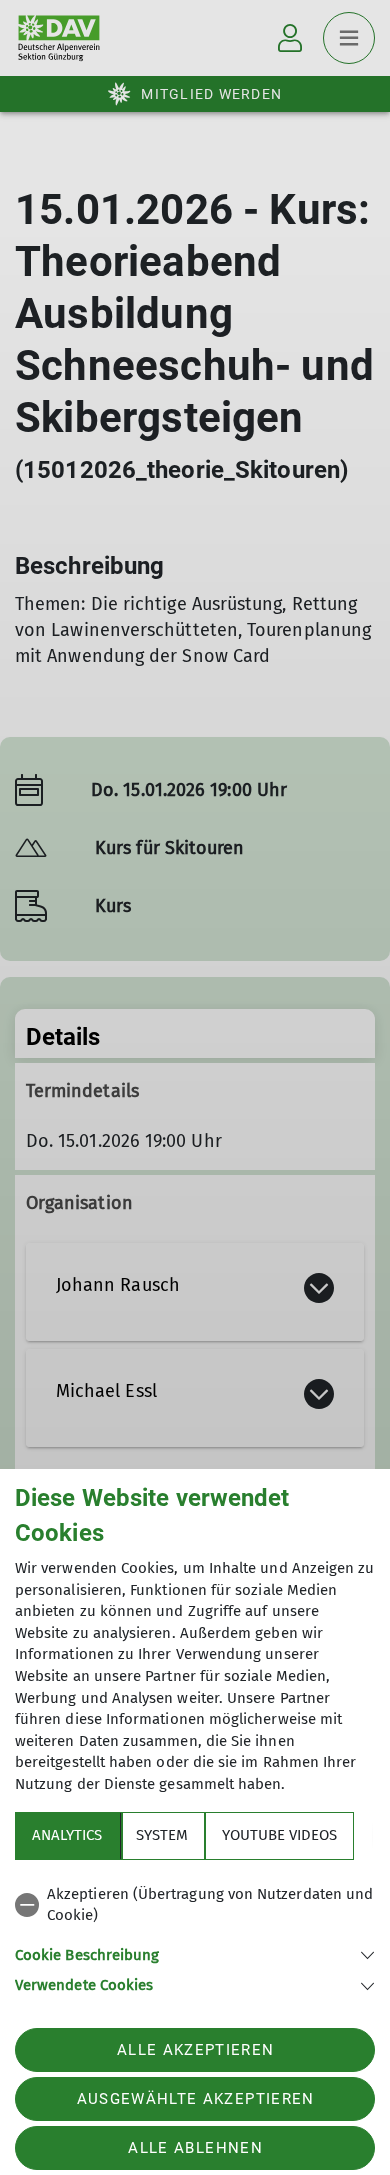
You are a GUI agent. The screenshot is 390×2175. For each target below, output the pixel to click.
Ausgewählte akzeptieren (196, 2099)
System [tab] (162, 1835)
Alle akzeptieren (195, 2050)
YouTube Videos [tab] (279, 1835)
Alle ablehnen (195, 2148)
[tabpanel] (195, 1936)
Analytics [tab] (67, 1835)
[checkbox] (195, 1905)
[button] (195, 1953)
